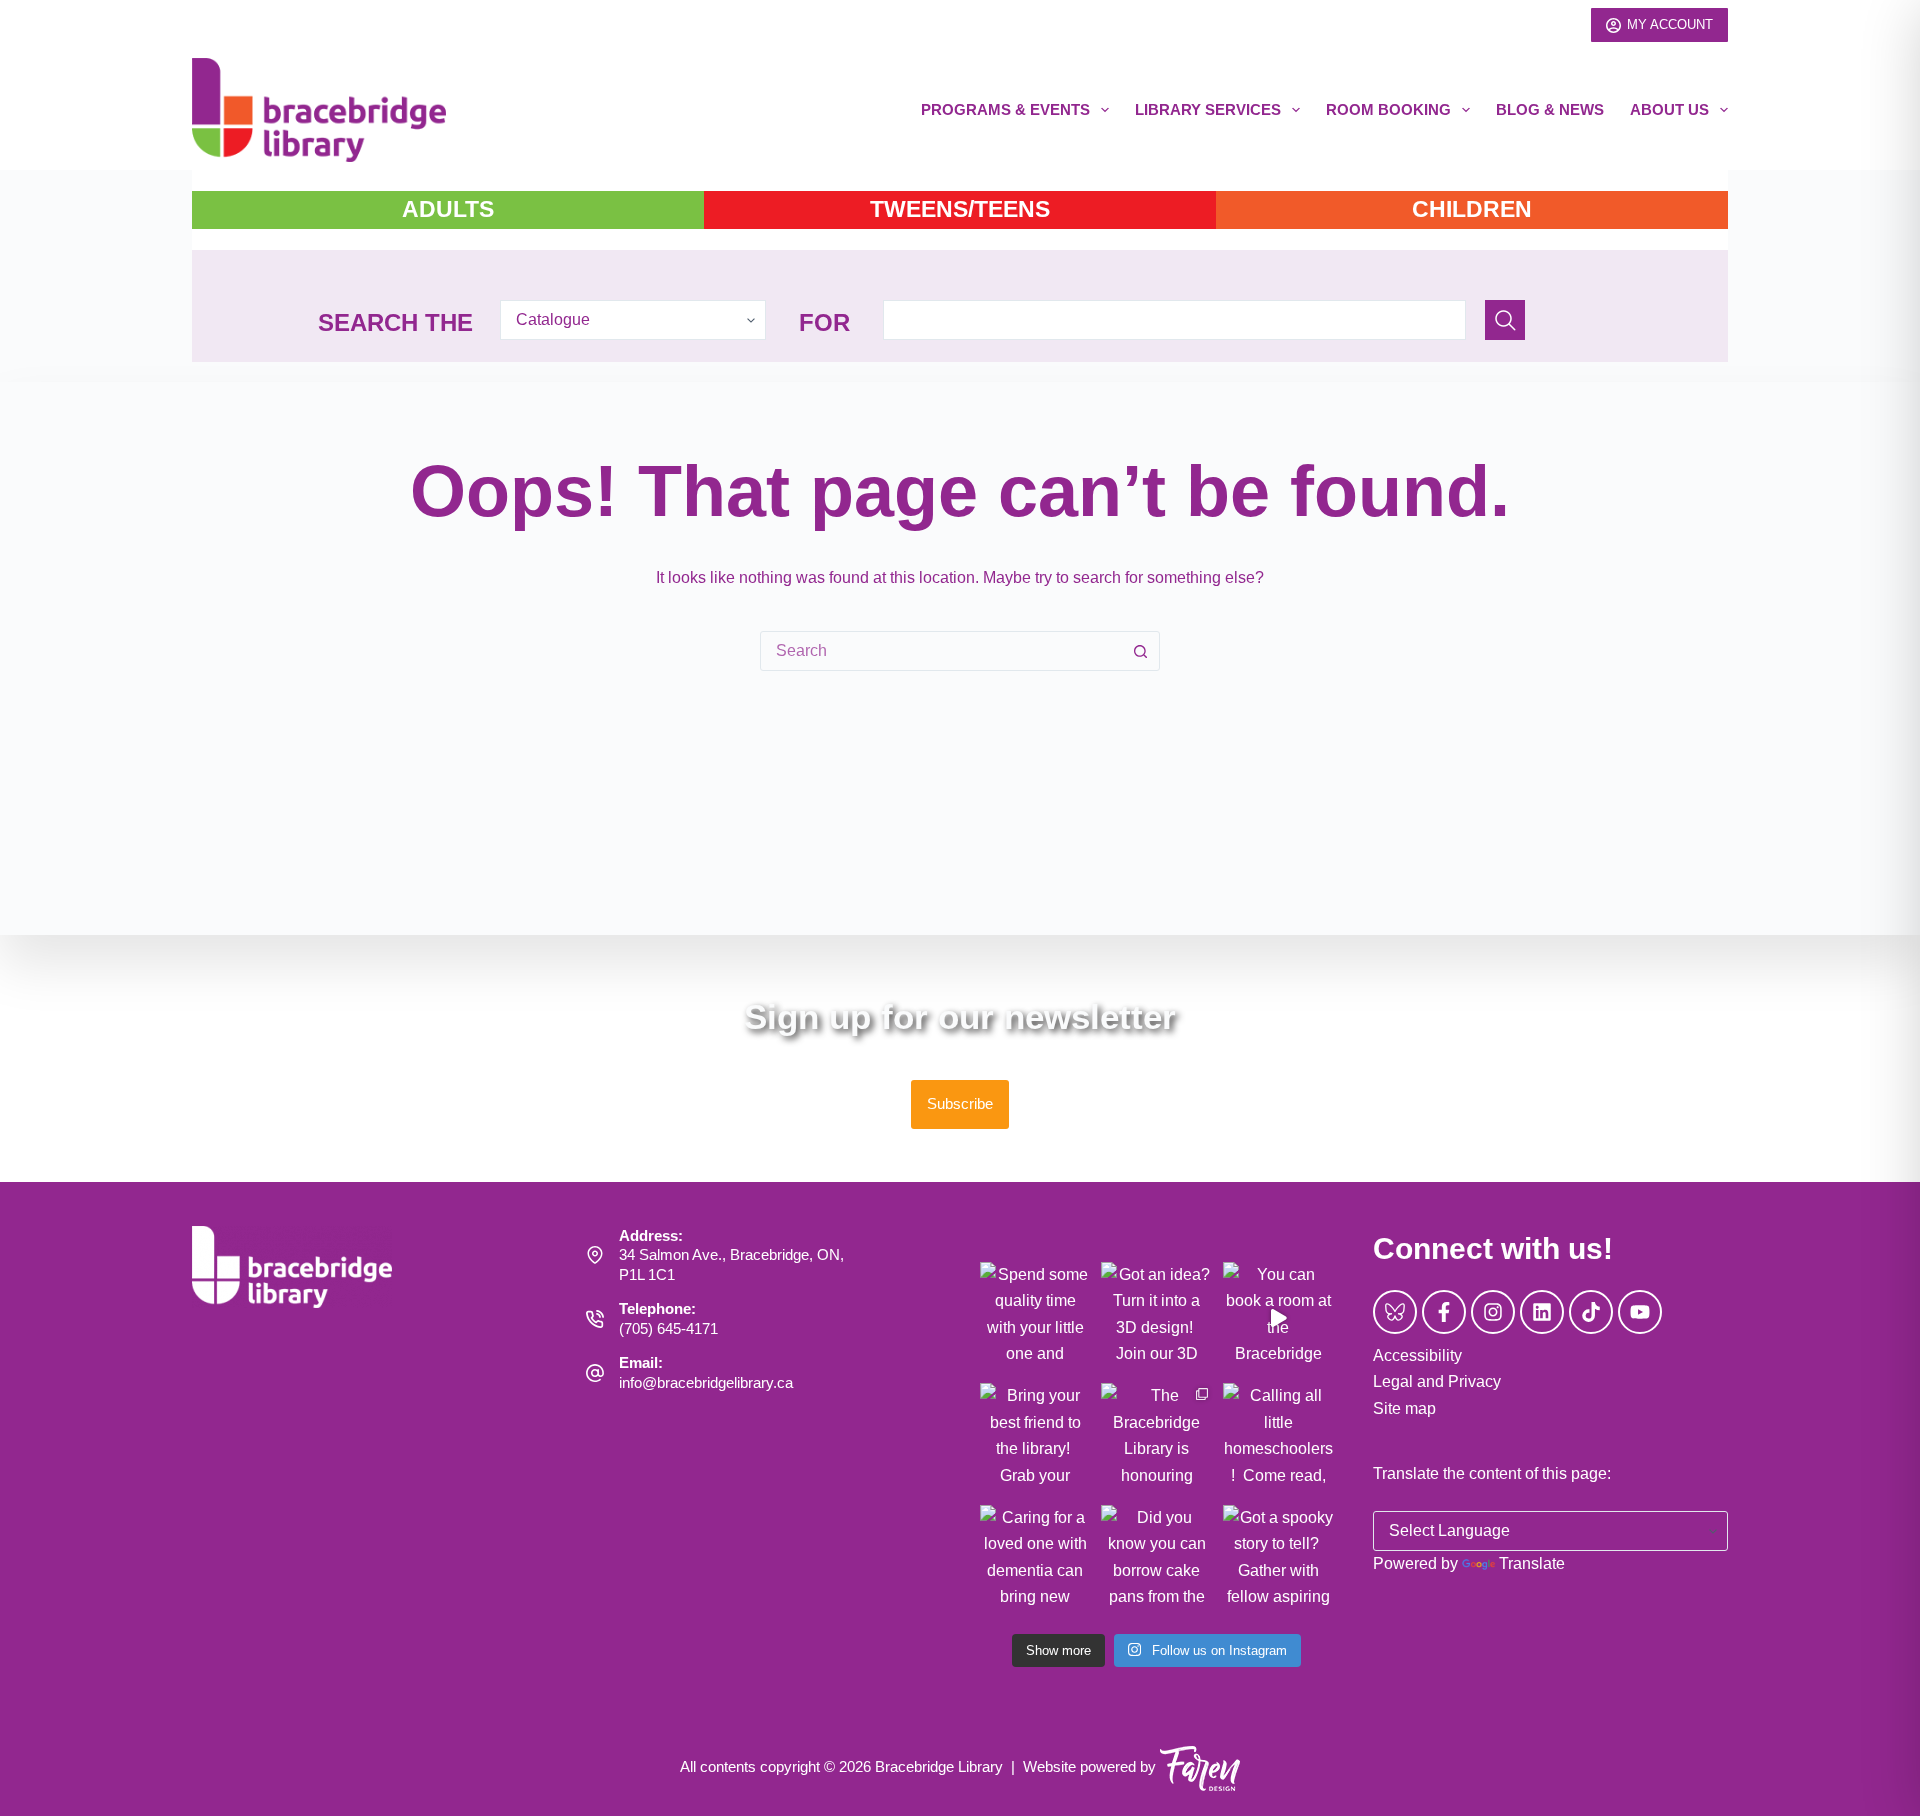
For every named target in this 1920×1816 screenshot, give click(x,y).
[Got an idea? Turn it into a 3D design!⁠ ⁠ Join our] (1157, 1318)
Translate (1532, 1563)
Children (1472, 209)
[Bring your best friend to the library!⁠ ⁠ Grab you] (1036, 1439)
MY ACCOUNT (1670, 24)
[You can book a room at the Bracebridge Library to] (1279, 1318)
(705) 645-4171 (668, 1328)
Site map (1404, 1408)
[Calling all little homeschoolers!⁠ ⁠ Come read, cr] (1279, 1439)
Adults (448, 209)
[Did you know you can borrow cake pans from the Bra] (1157, 1561)
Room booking (1388, 109)
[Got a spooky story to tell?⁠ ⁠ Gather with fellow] (1279, 1561)
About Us (1669, 109)
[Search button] (1140, 651)
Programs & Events (1005, 109)
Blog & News (1550, 109)
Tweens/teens (960, 209)
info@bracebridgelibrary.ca (706, 1382)
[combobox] (941, 651)
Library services (1208, 109)
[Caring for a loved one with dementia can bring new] (1036, 1561)
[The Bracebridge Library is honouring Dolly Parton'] (1157, 1439)
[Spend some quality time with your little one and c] (1036, 1318)
